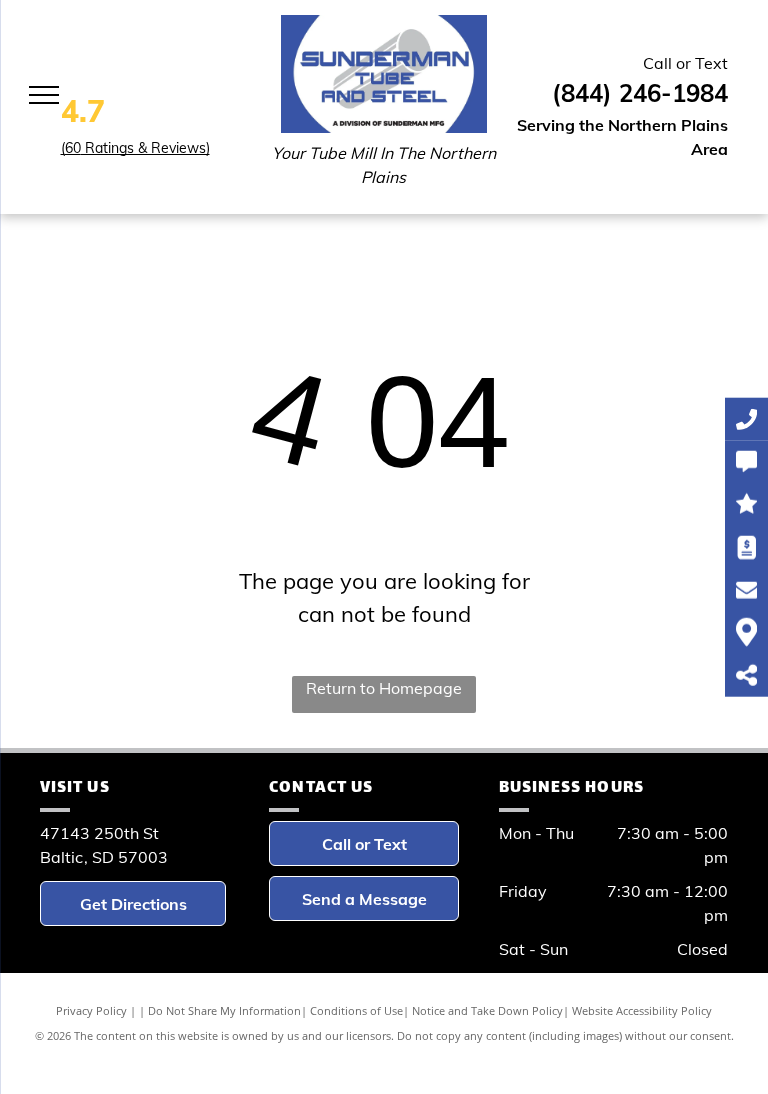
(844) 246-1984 (640, 93)
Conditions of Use (356, 1010)
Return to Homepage (384, 688)
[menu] (44, 95)
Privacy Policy (91, 1010)
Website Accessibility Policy (642, 1010)
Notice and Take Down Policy (487, 1010)
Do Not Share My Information (224, 1010)
